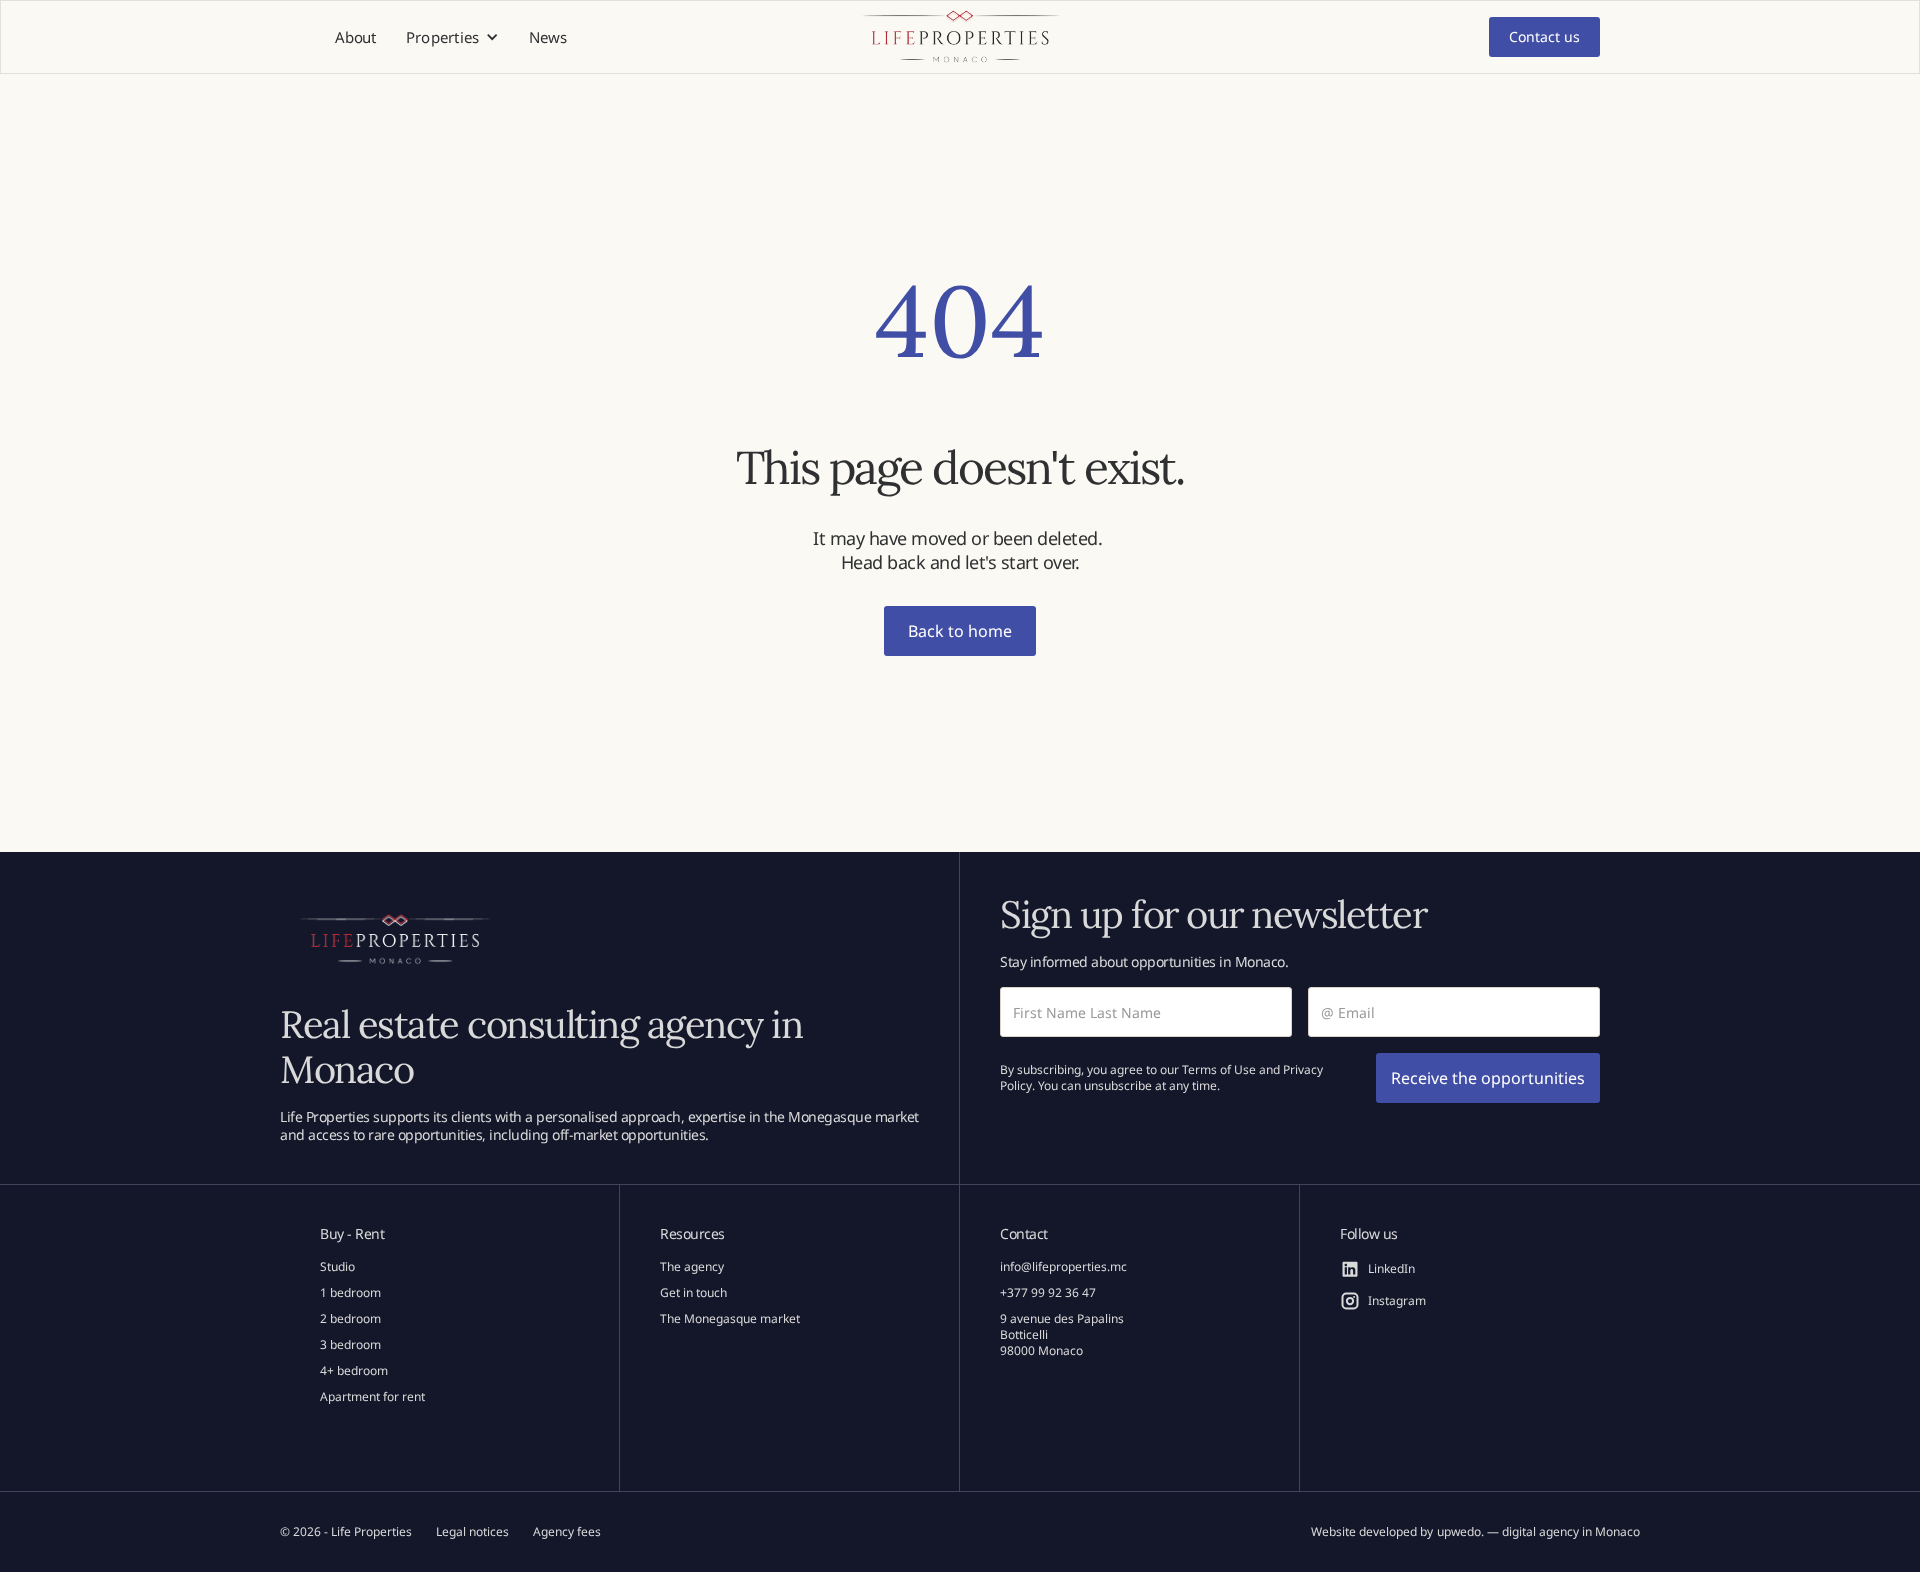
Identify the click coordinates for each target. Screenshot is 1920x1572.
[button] (453, 37)
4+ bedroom (354, 1371)
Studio (337, 1267)
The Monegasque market (730, 1319)
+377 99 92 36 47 (1048, 1293)
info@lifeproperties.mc (1063, 1267)
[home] (960, 37)
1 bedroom (350, 1293)
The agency (692, 1267)
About (355, 37)
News (547, 37)
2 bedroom (350, 1319)
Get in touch (693, 1293)
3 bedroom (350, 1345)
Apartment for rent (372, 1397)
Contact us (1544, 36)
